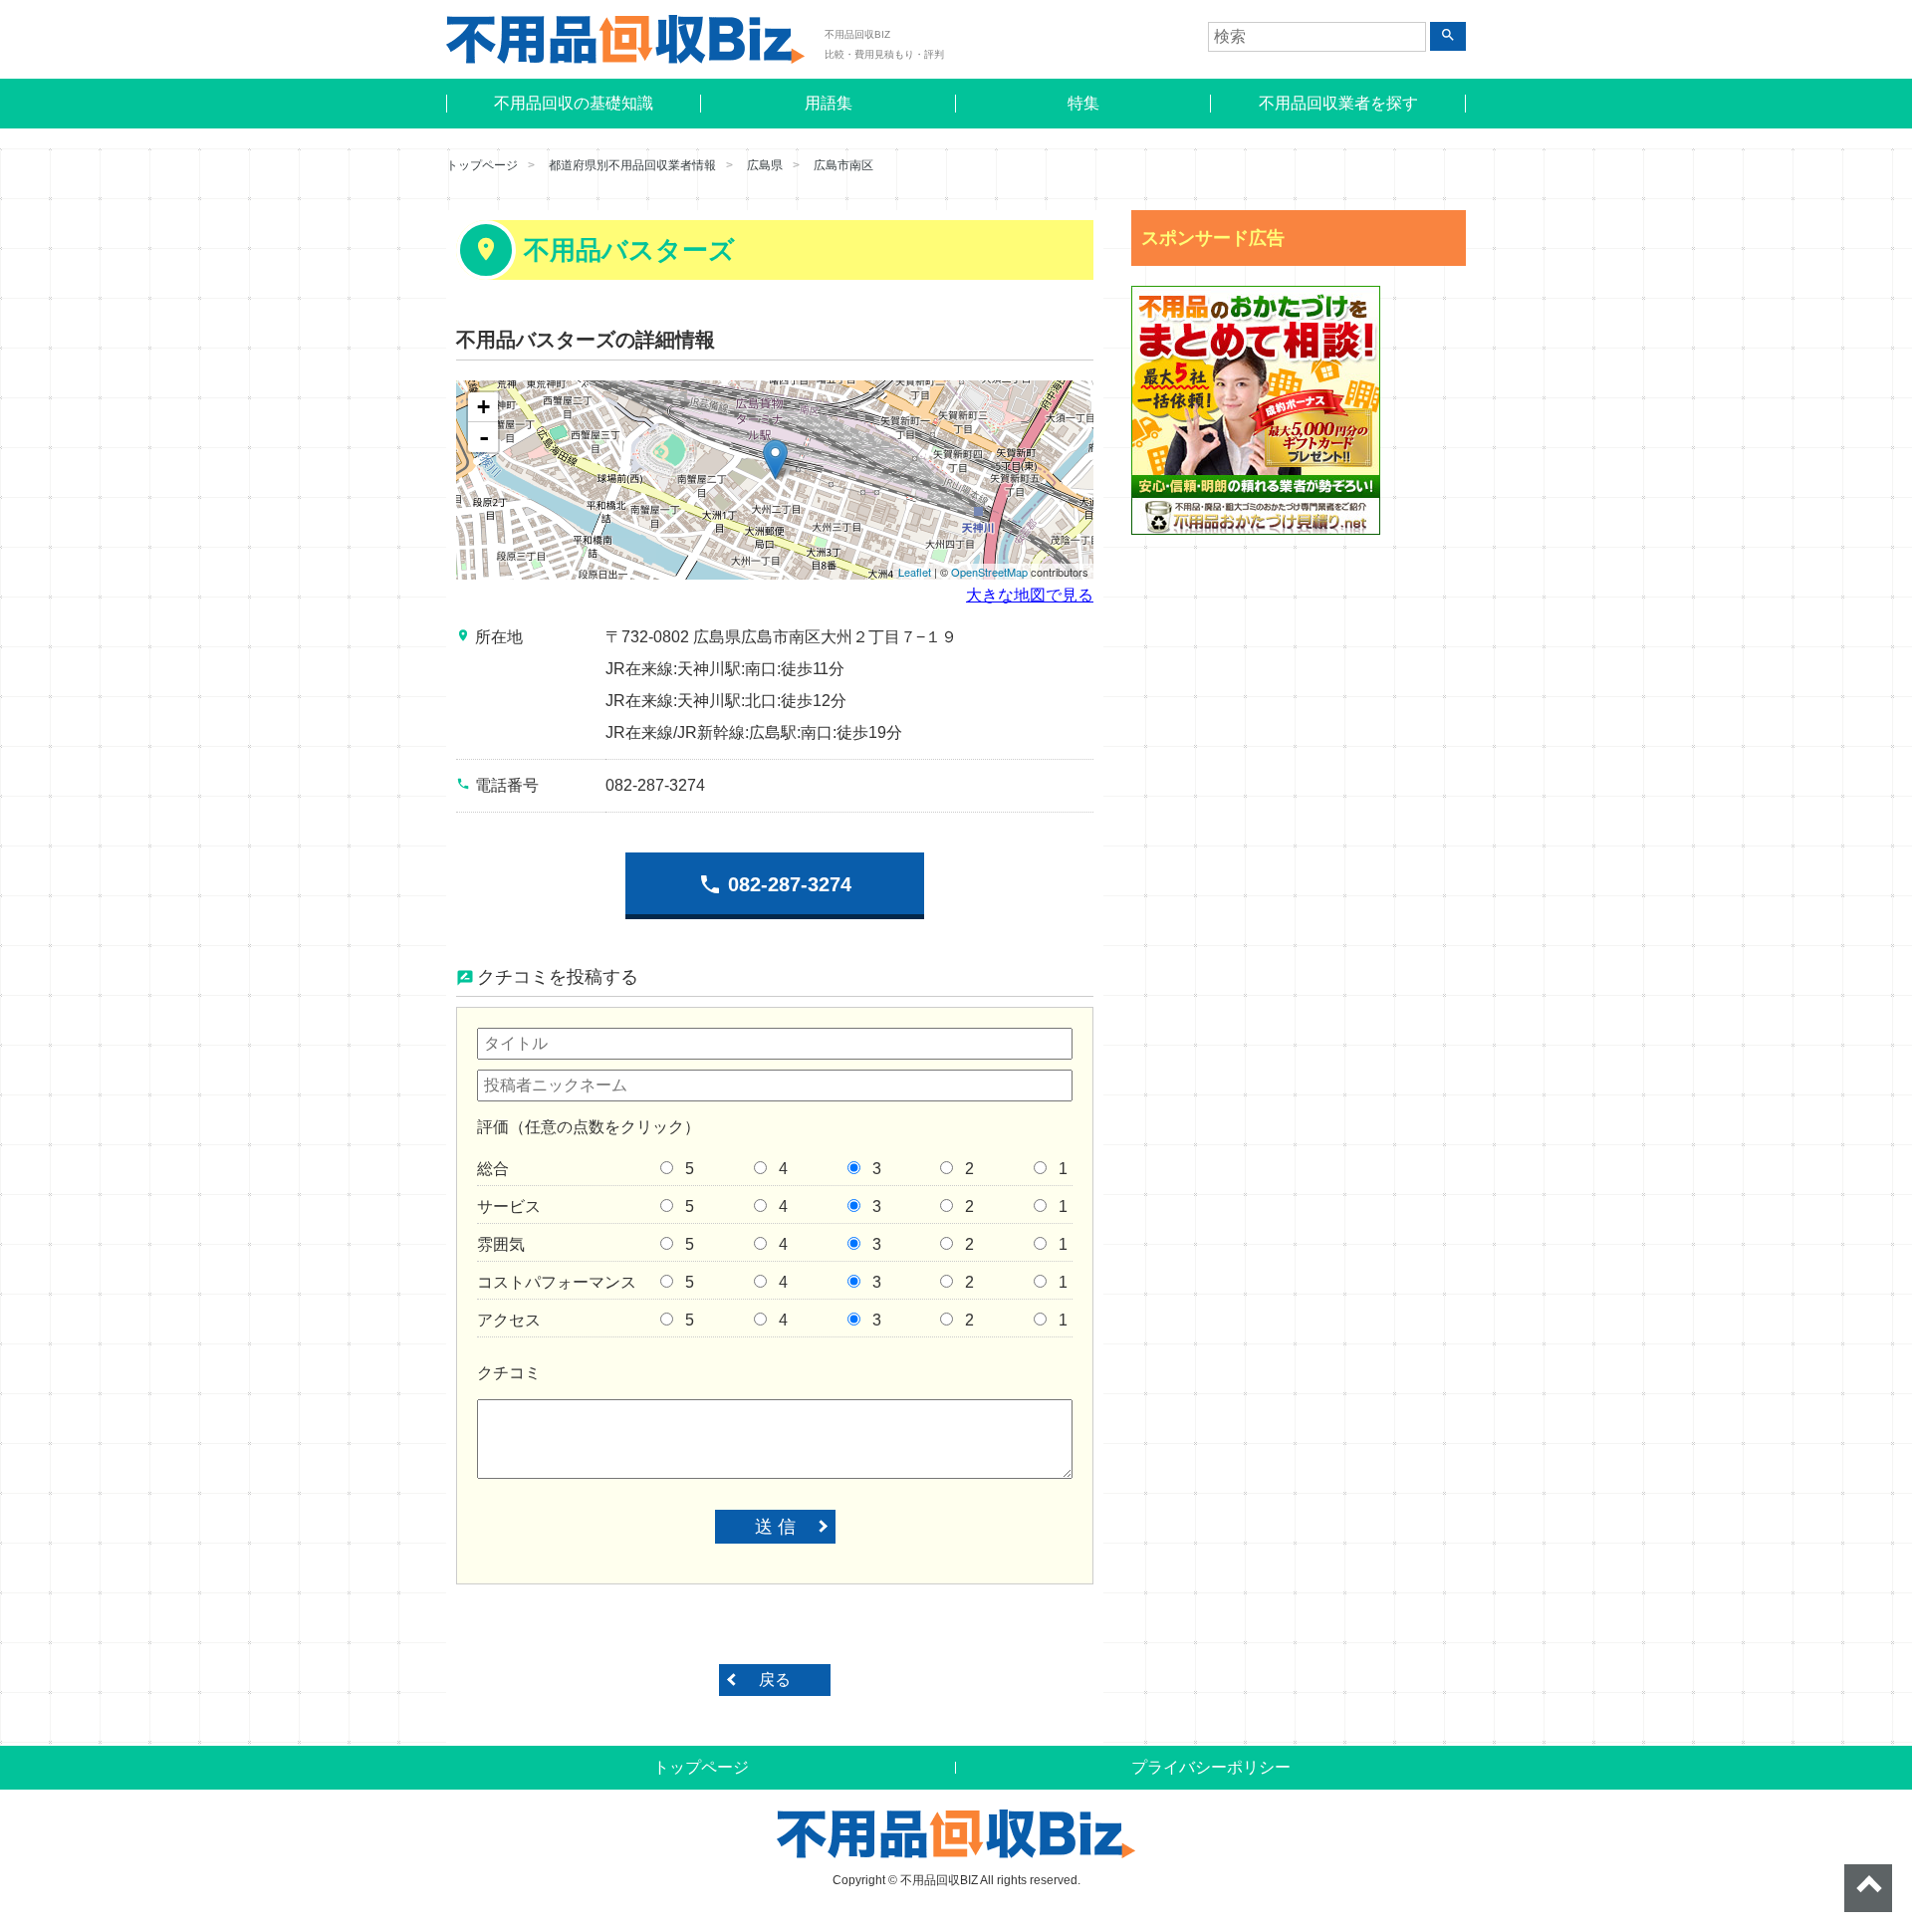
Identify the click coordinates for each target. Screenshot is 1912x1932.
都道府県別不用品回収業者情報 (632, 165)
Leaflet (915, 572)
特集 (1083, 103)
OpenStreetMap (989, 572)
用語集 (829, 103)
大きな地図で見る (1030, 595)
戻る (775, 1680)
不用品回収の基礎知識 (574, 103)
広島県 (765, 165)
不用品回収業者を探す (1338, 103)
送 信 (775, 1527)
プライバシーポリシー (1211, 1767)
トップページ (482, 165)
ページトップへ (1868, 1888)
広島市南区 (843, 165)
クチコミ (509, 1373)
